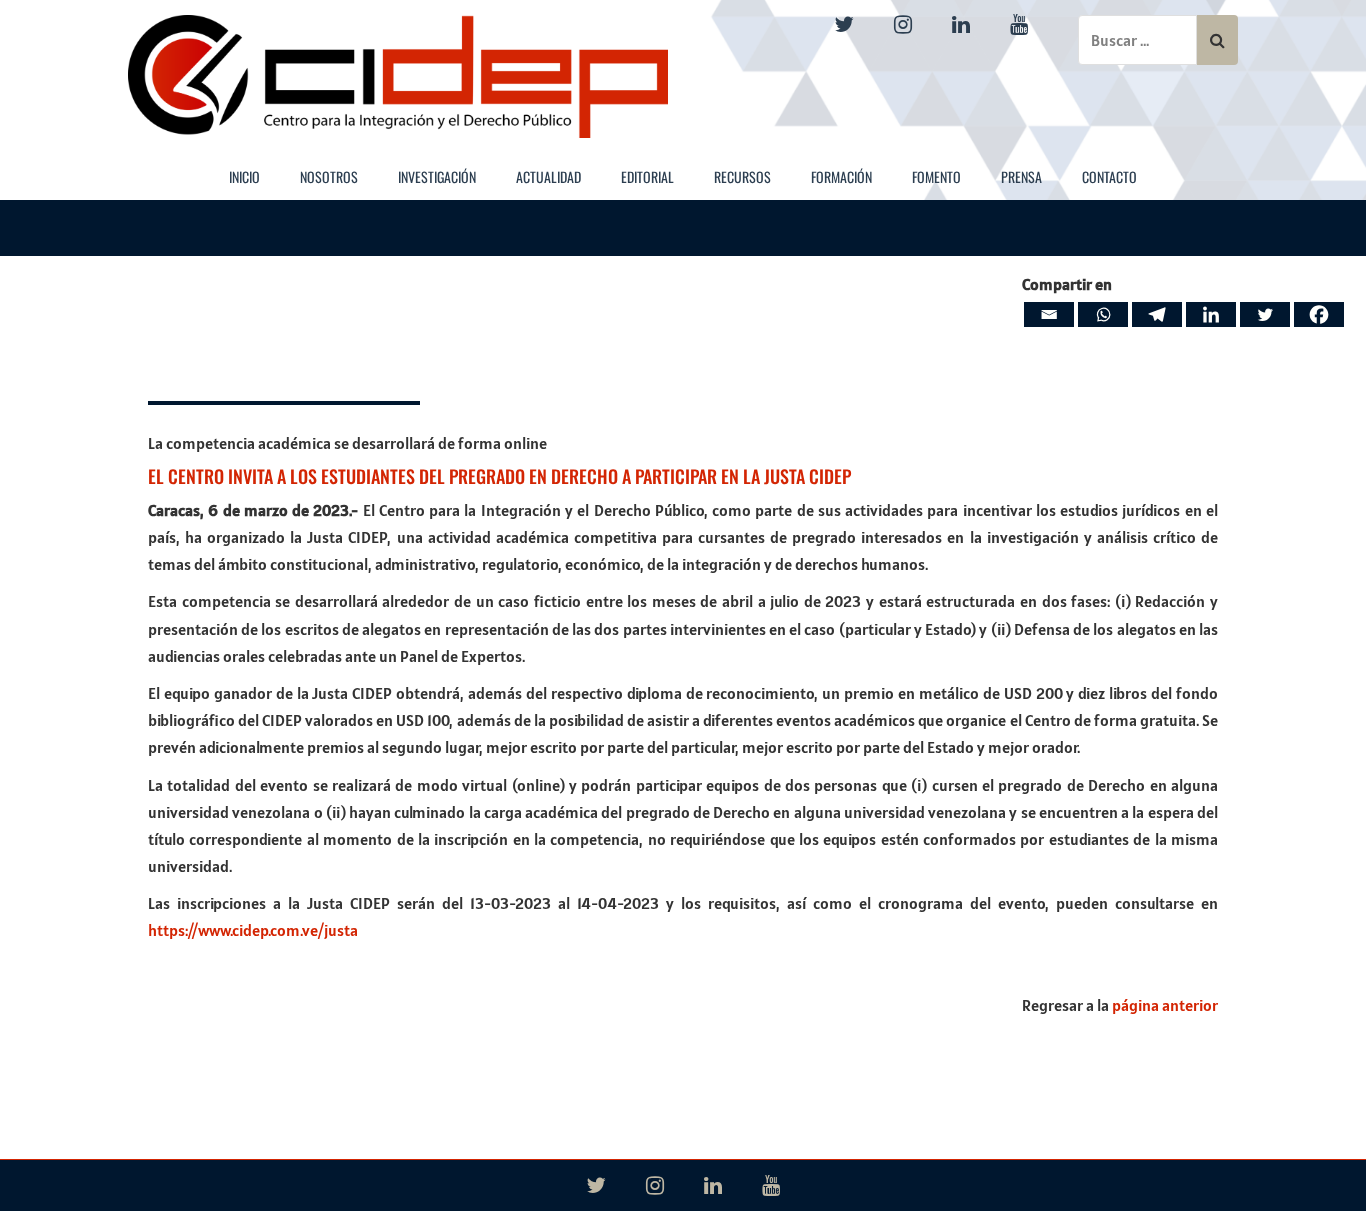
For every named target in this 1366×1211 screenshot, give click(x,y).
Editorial (647, 176)
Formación (841, 176)
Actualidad (548, 176)
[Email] (1049, 314)
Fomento (936, 176)
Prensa (1021, 176)
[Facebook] (1319, 314)
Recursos (742, 176)
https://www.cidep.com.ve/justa (253, 930)
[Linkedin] (1211, 314)
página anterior (1165, 1005)
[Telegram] (1157, 314)
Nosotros (329, 176)
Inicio (244, 176)
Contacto (1109, 176)
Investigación (437, 176)
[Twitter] (1265, 314)
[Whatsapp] (1103, 314)
